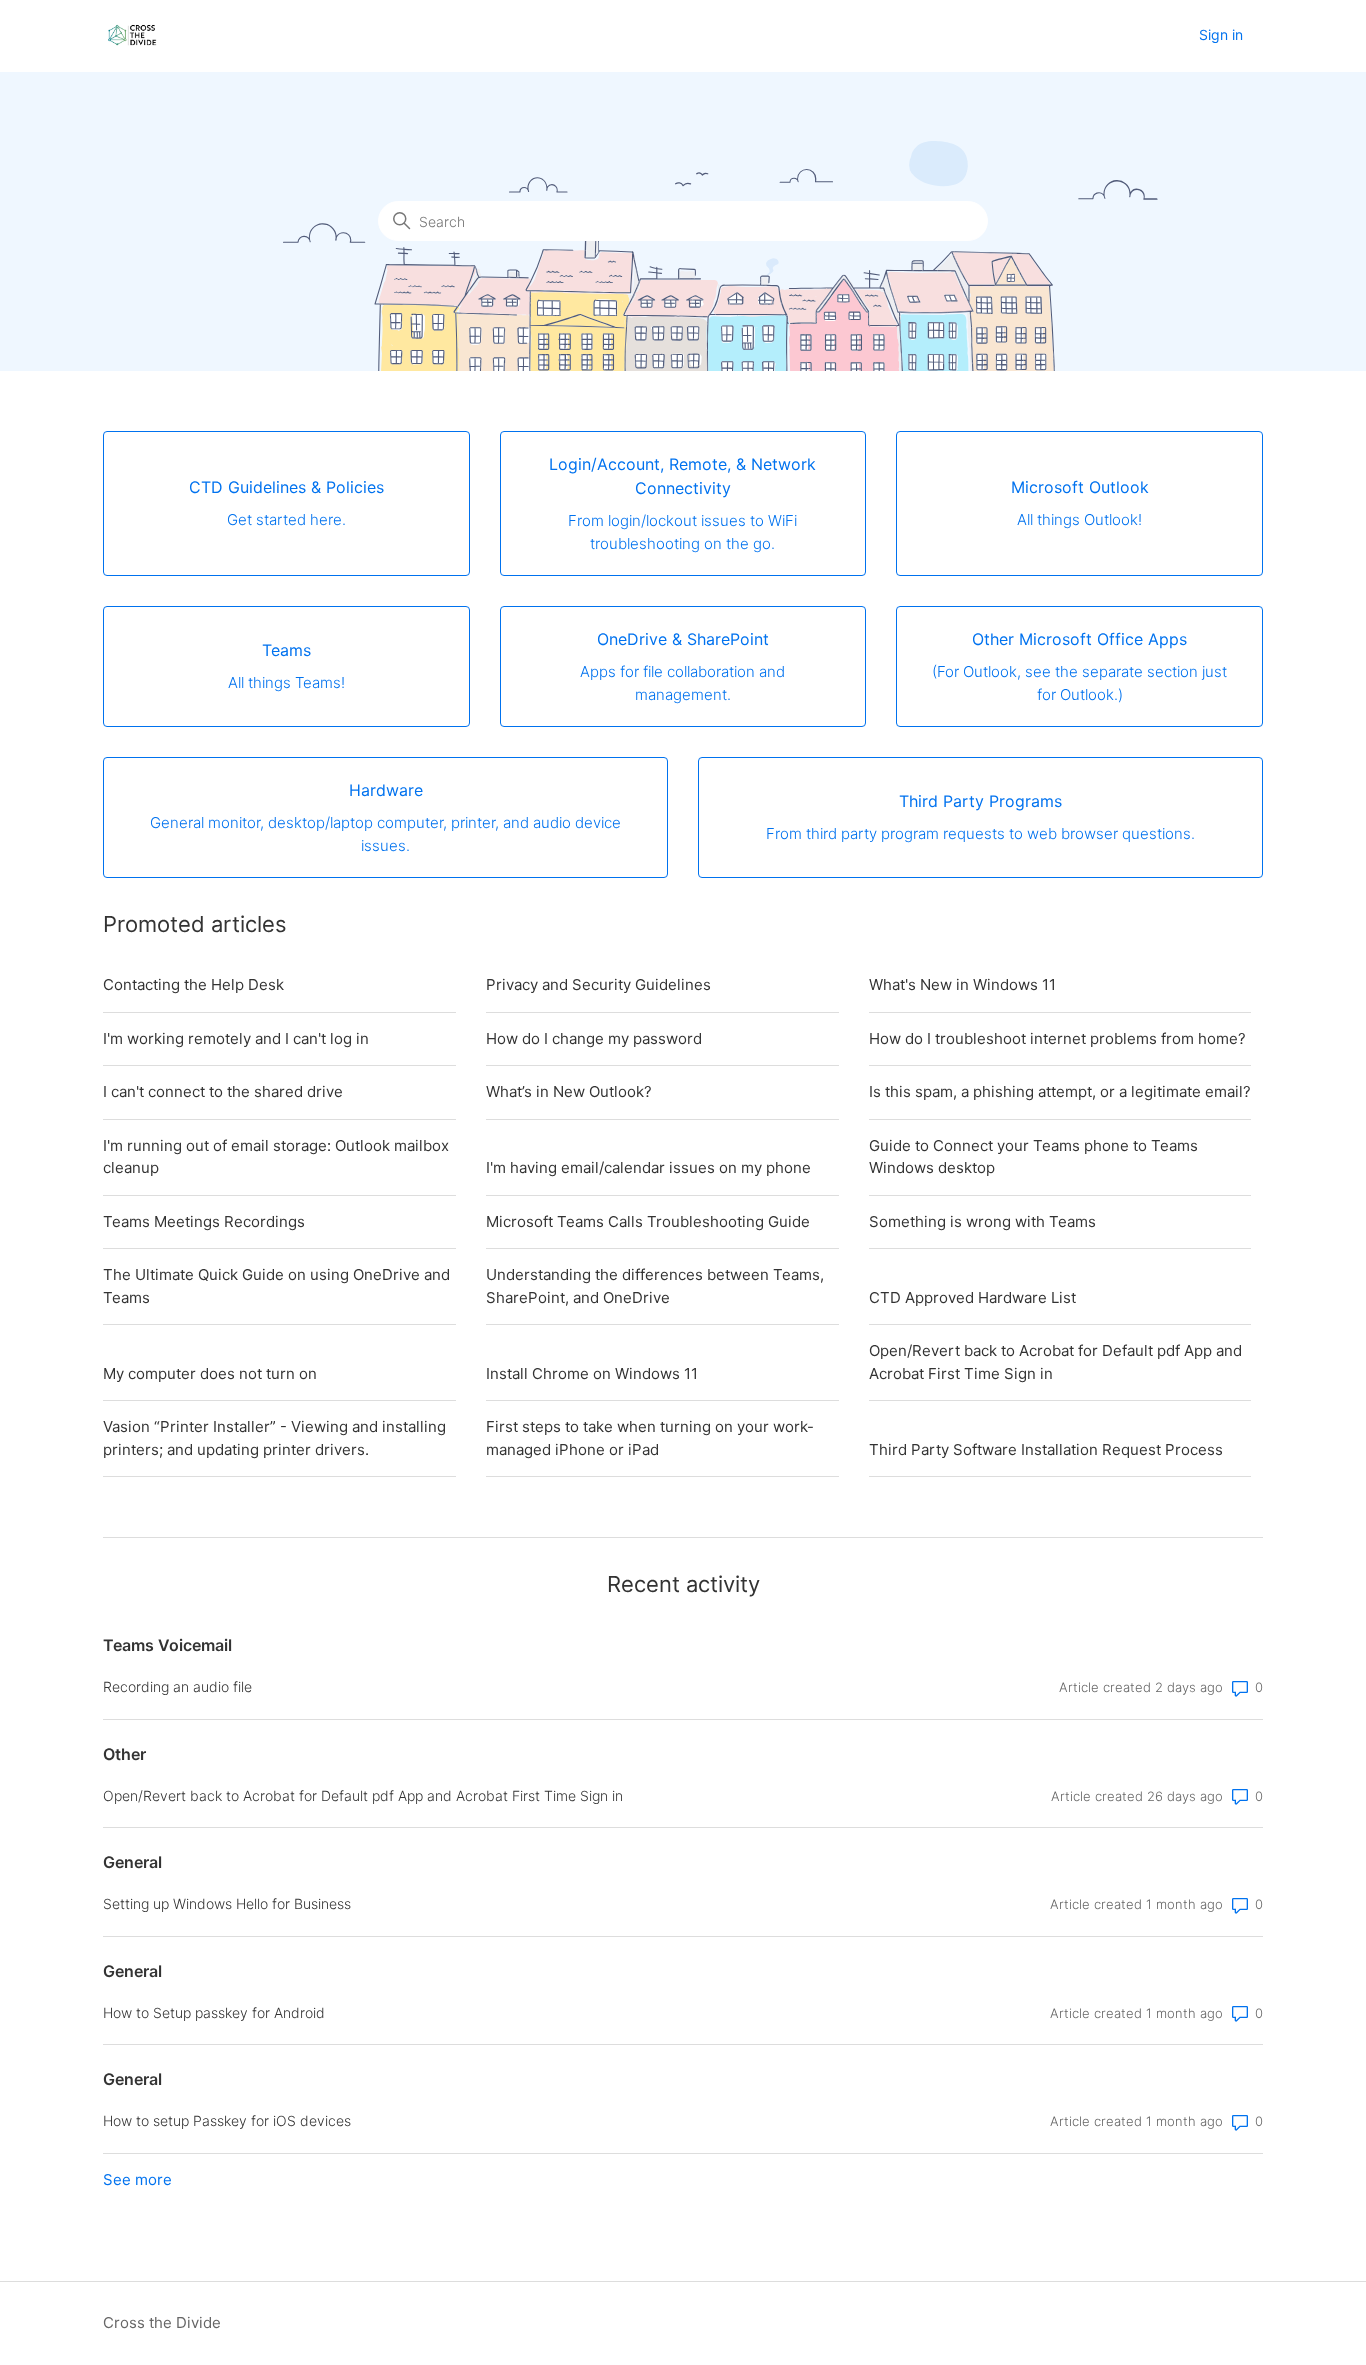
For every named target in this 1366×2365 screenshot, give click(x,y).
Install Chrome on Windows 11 (592, 1373)
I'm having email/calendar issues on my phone (648, 1167)
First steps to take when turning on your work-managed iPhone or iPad (650, 1438)
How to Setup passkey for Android (214, 2012)
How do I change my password (594, 1038)
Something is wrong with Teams (982, 1221)
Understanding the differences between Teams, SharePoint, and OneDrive (655, 1286)
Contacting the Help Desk (193, 984)
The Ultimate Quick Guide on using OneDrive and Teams (276, 1286)
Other (124, 1754)
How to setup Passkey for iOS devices (227, 2120)
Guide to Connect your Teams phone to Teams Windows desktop (1033, 1157)
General (132, 1862)
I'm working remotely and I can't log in (236, 1038)
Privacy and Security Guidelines (598, 984)
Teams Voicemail (167, 1645)
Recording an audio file (177, 1686)
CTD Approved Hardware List (972, 1297)
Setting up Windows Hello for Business (227, 1903)
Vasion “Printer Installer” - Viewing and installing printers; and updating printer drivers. (274, 1438)
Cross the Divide (162, 2322)
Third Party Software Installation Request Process (1046, 1449)
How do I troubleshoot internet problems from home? (1057, 1038)
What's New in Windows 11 (962, 984)
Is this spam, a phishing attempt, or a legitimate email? (1060, 1091)
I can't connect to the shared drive (223, 1091)
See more (137, 2179)
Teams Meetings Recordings (204, 1221)
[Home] (132, 35)
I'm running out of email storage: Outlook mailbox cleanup (276, 1157)
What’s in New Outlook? (569, 1091)
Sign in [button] (1221, 34)
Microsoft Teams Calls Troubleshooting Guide (648, 1221)
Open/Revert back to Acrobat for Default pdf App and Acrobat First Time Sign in (1055, 1362)
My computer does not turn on (210, 1373)
